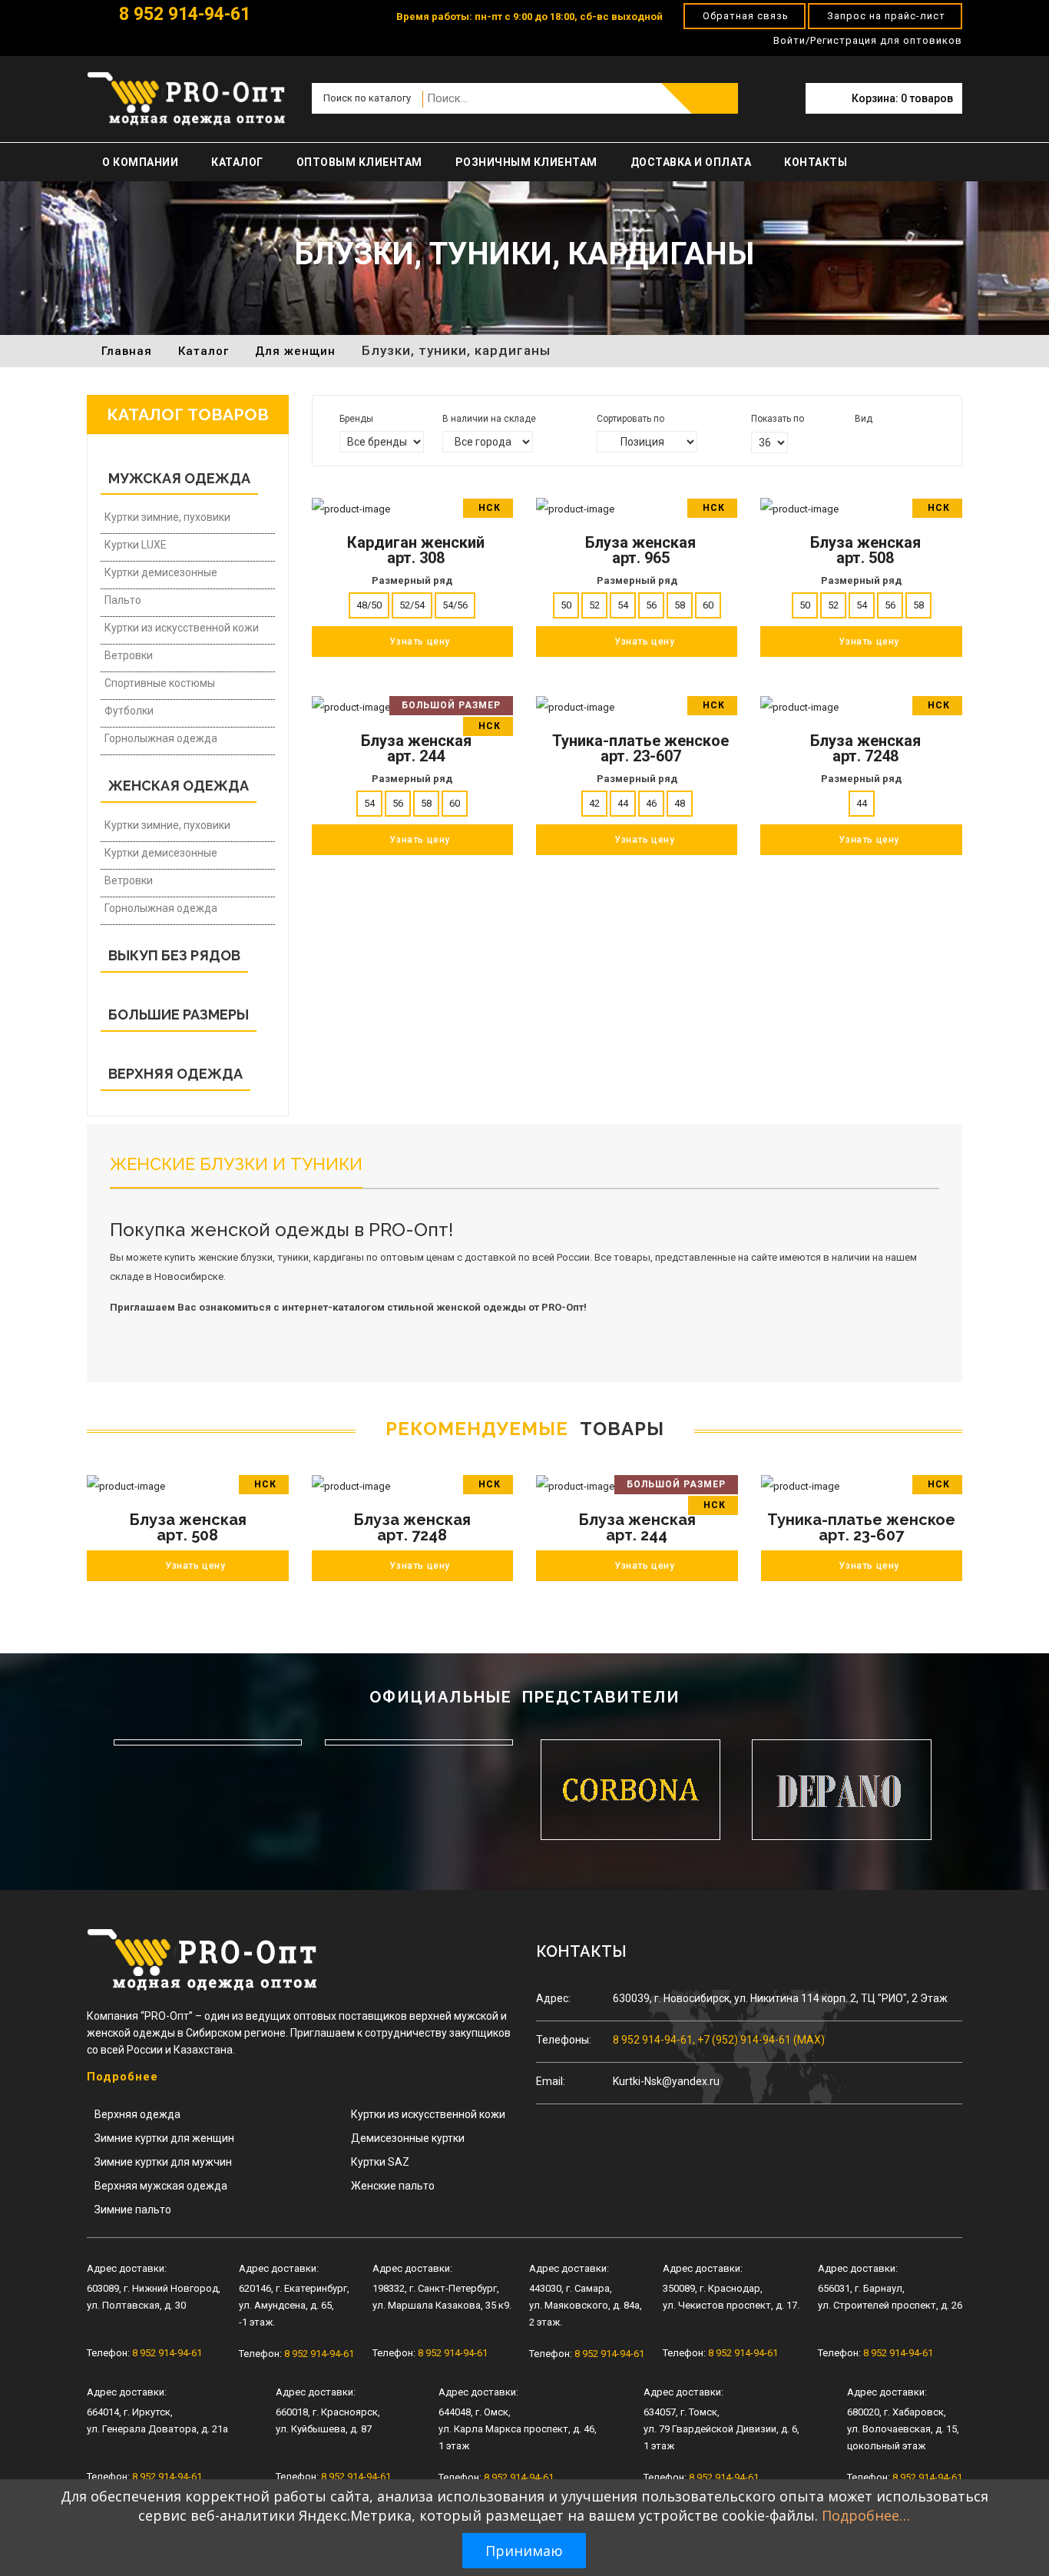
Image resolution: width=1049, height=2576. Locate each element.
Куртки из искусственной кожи (182, 628)
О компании (140, 162)
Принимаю (524, 2551)
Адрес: (553, 1998)
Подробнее (122, 2077)
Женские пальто (393, 2186)
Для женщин (295, 351)
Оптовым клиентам (359, 162)
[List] (881, 441)
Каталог (237, 162)
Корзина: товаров (902, 98)
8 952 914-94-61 (182, 14)
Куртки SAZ (380, 2162)
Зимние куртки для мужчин (163, 2162)
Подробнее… (866, 2515)
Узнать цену (195, 1566)
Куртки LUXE (136, 545)
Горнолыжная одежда (161, 738)
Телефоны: (564, 2040)
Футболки (129, 711)
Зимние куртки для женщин (164, 2138)
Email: (551, 2081)
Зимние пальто (133, 2210)
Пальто (123, 600)
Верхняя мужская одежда (161, 2186)
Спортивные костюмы (160, 683)
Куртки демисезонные (161, 572)
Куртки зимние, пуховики (167, 517)
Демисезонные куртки (408, 2138)
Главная (127, 351)
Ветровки (129, 655)
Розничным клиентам (526, 162)
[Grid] (860, 441)
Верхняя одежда (137, 2114)
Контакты (816, 162)
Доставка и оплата (691, 162)
